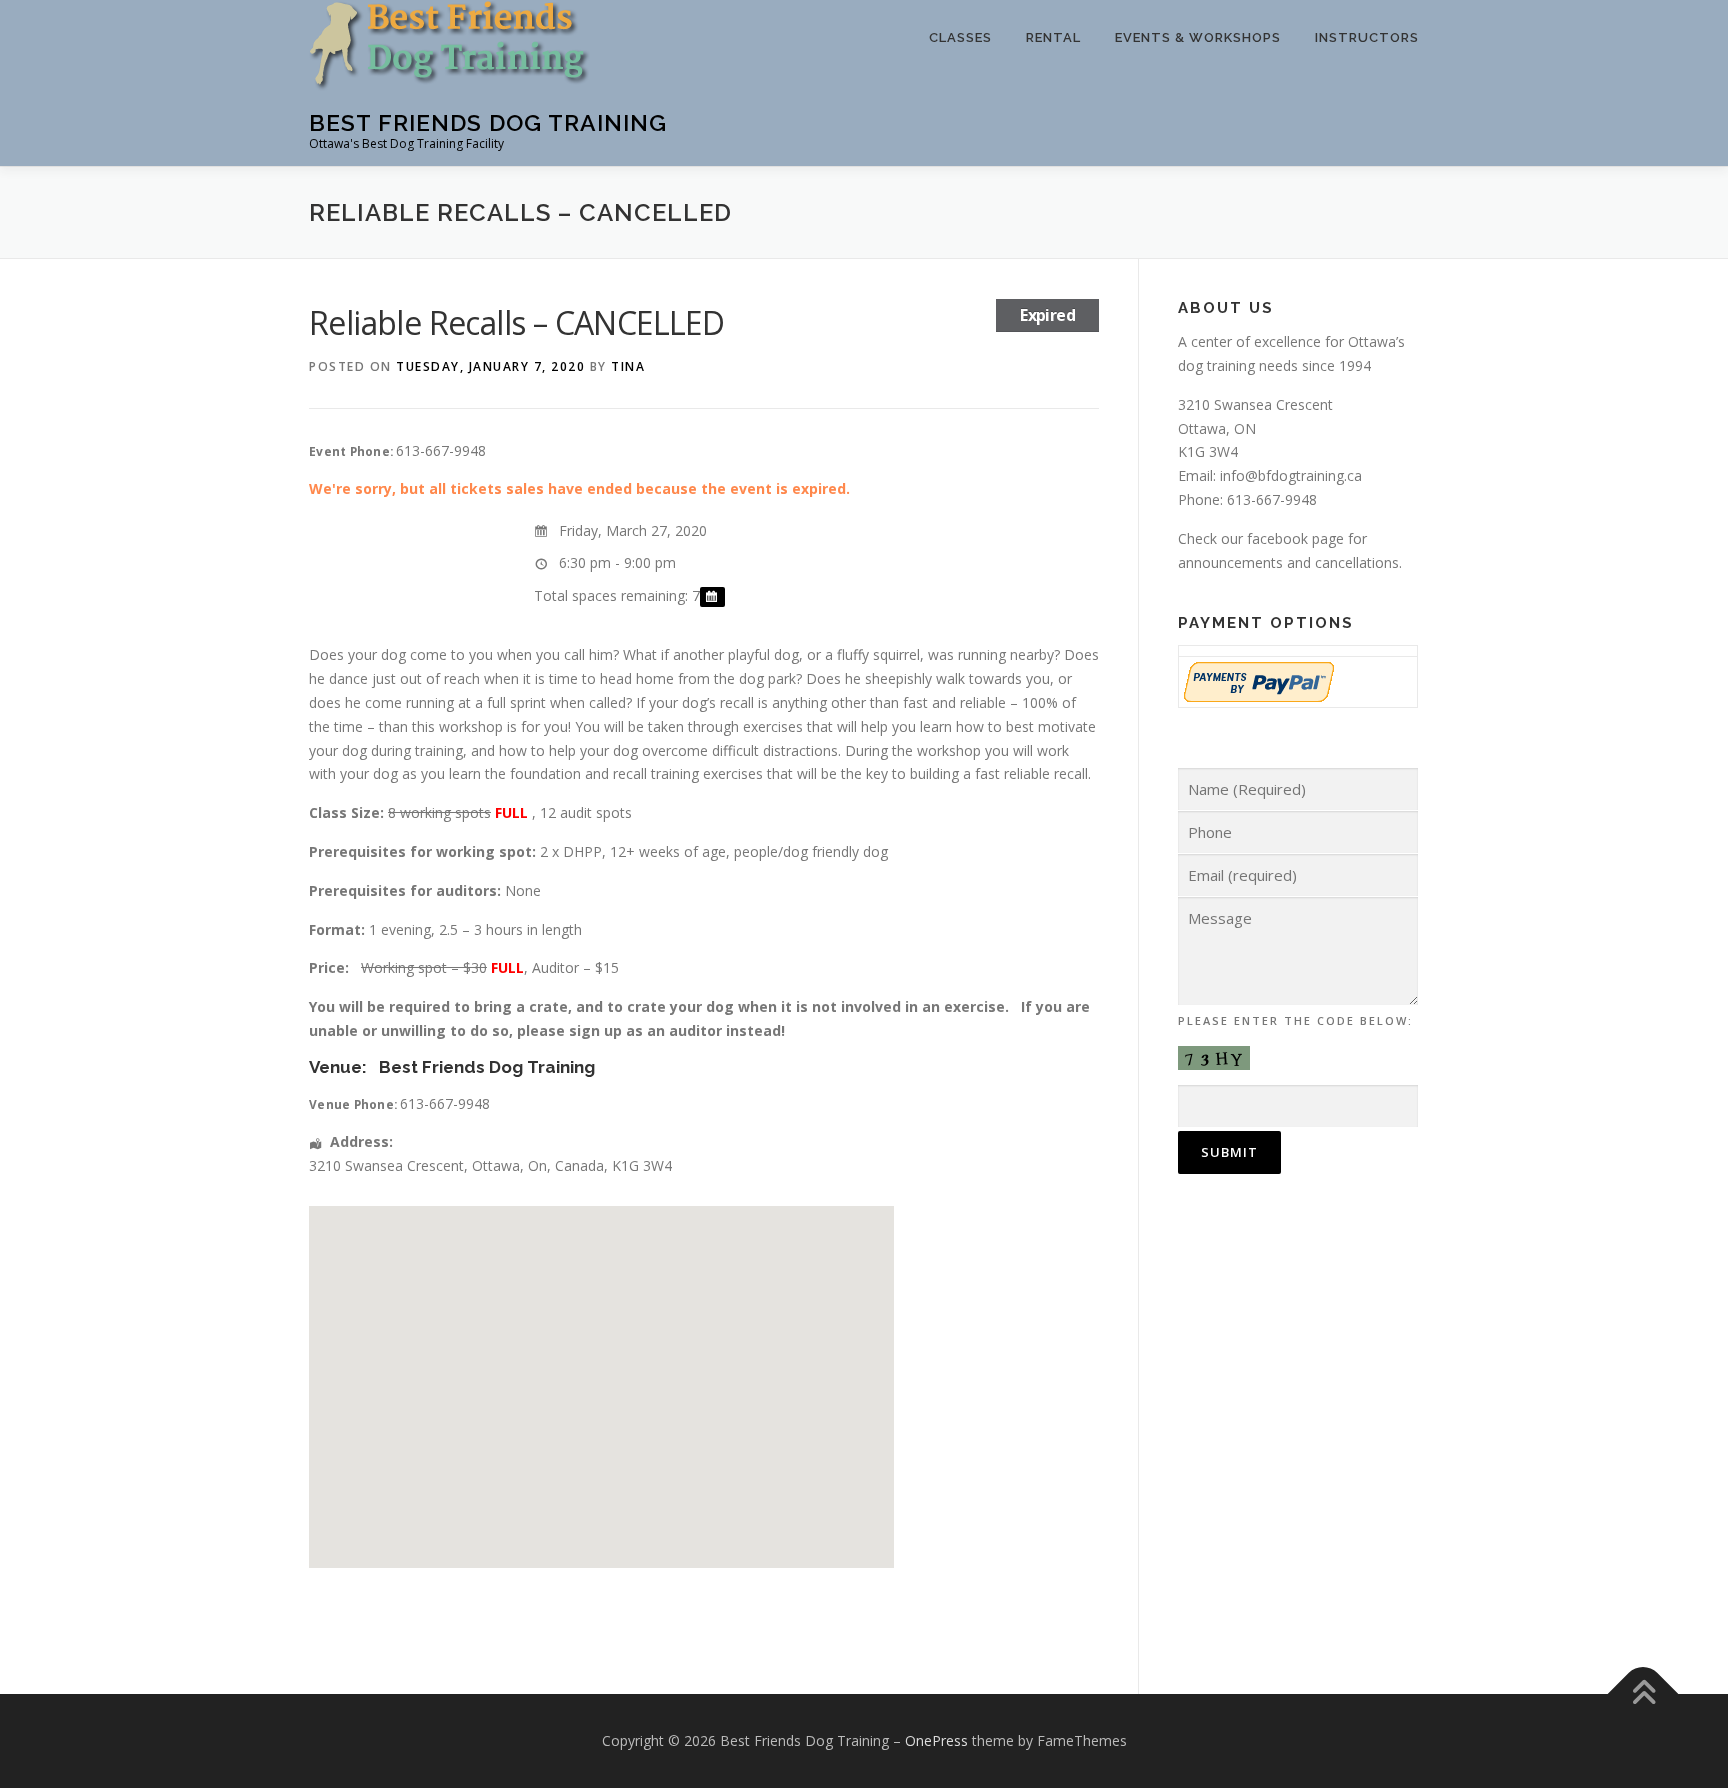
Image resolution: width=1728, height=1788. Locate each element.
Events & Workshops (1198, 37)
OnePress (936, 1740)
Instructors (1367, 37)
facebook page (1295, 538)
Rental (1053, 37)
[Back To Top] (1643, 1693)
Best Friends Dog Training (488, 122)
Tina (628, 366)
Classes (960, 37)
